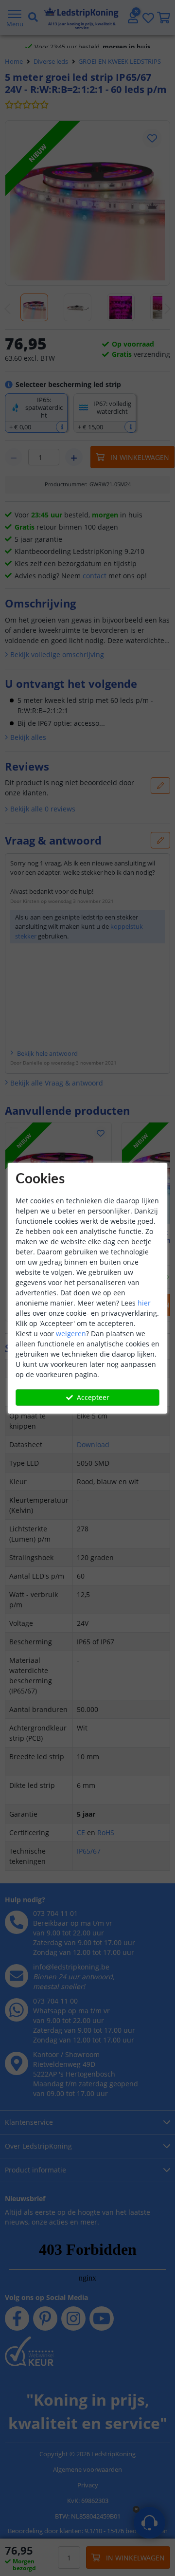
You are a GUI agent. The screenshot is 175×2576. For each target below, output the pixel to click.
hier (144, 1303)
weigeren (71, 1334)
